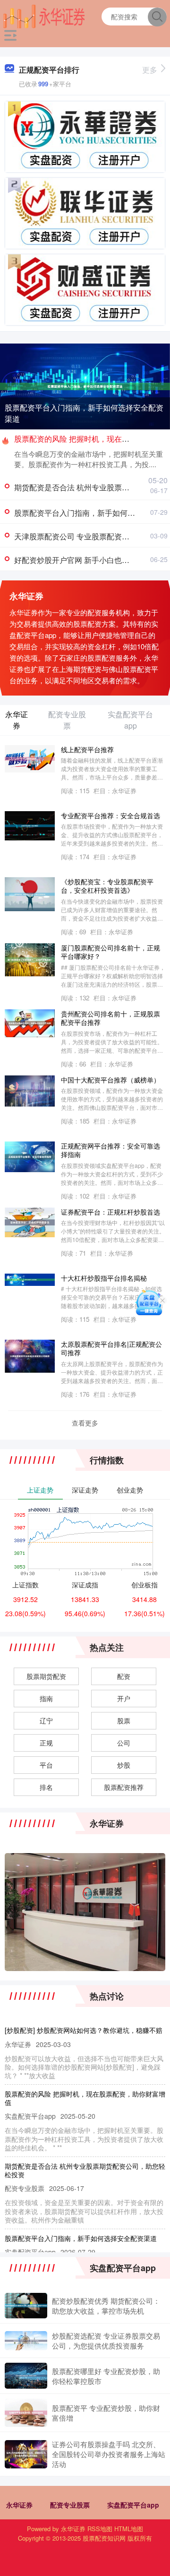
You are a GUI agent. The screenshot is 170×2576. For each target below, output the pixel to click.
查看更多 (85, 1423)
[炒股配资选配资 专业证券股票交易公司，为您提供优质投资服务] (26, 2341)
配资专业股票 (70, 2505)
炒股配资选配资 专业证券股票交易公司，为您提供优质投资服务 (106, 2341)
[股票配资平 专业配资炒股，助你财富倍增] (26, 2413)
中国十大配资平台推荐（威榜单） (110, 1079)
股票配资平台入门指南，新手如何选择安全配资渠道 (84, 413)
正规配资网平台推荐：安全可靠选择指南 (110, 1150)
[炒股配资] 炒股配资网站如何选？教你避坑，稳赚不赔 (84, 2030)
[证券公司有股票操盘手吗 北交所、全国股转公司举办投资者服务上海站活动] (26, 2454)
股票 (124, 1720)
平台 (46, 1765)
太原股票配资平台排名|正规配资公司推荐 (111, 1348)
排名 (46, 1787)
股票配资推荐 (124, 1787)
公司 (124, 1743)
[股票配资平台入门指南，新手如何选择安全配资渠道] (85, 386)
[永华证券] (44, 16)
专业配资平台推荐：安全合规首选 (110, 815)
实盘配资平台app (133, 2505)
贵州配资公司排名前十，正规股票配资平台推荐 (110, 1018)
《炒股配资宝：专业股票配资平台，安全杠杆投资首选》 (107, 886)
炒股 (124, 1765)
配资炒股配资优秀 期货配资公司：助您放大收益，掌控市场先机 (106, 2306)
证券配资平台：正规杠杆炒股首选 (110, 1212)
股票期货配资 (46, 1676)
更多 (150, 70)
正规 (46, 1743)
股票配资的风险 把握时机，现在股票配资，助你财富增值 (85, 2098)
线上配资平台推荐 (87, 749)
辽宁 (46, 1720)
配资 (124, 1676)
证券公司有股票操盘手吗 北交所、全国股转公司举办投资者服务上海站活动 (109, 2454)
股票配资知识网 (104, 2538)
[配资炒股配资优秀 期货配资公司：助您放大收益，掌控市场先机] (26, 2306)
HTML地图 (129, 2529)
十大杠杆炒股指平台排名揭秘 (104, 1278)
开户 (124, 1698)
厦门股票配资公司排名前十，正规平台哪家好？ (110, 952)
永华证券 (19, 2505)
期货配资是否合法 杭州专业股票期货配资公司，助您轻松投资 (85, 2170)
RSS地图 (100, 2529)
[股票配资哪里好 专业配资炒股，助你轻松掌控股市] (26, 2376)
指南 (46, 1698)
